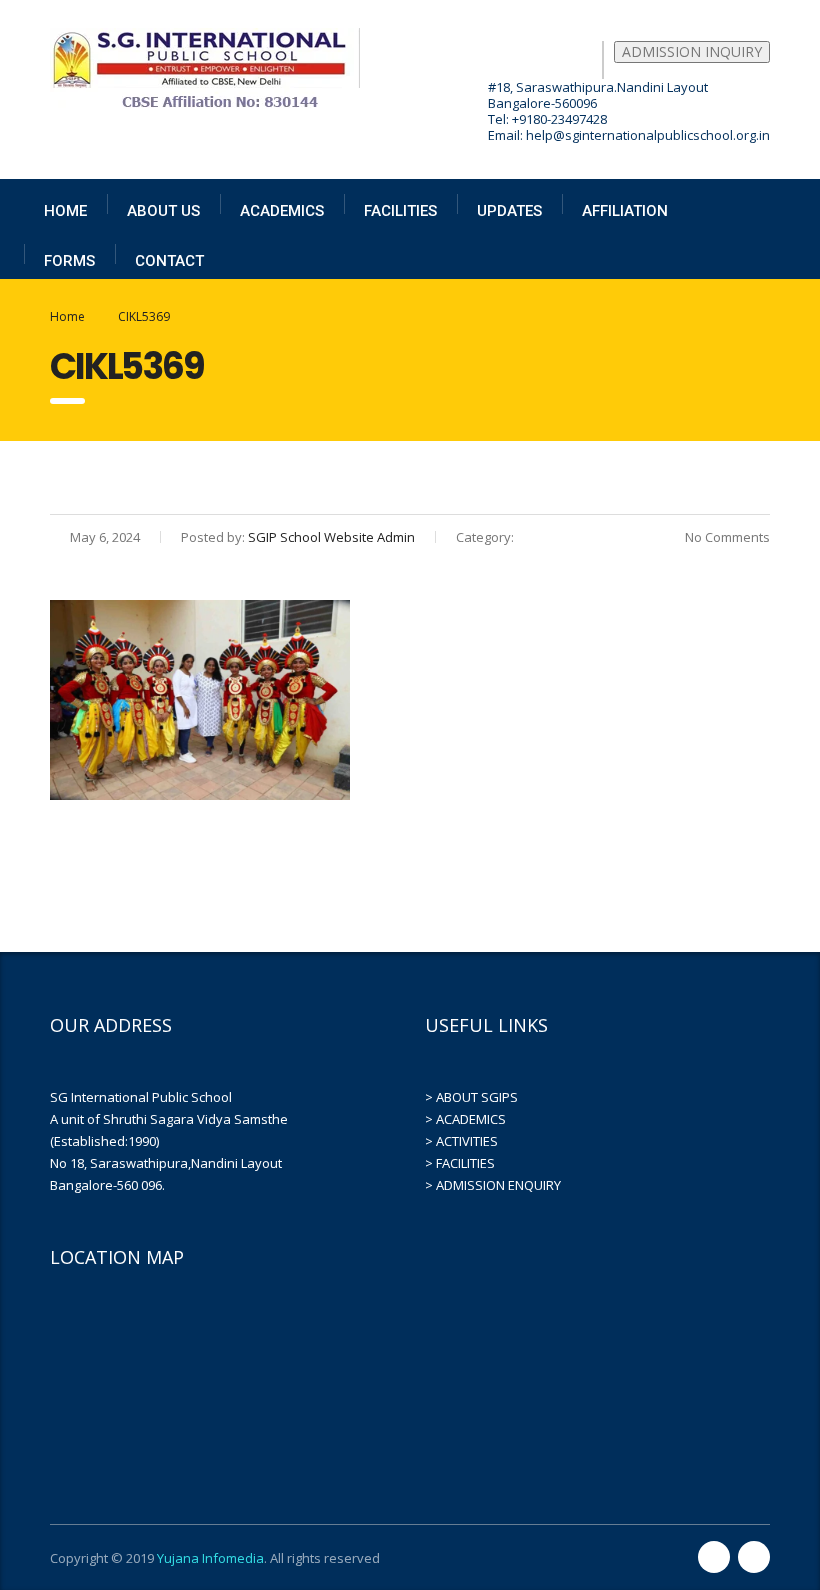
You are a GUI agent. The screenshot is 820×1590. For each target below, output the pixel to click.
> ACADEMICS (465, 1119)
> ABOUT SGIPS (471, 1097)
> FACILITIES (460, 1163)
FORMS (69, 261)
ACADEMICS (282, 211)
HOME (65, 211)
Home (67, 316)
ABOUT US (163, 211)
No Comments (726, 537)
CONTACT (169, 261)
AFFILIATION (625, 211)
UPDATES (509, 211)
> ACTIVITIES (461, 1141)
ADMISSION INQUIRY (692, 51)
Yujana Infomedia (210, 1558)
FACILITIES (400, 211)
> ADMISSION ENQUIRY (493, 1185)
